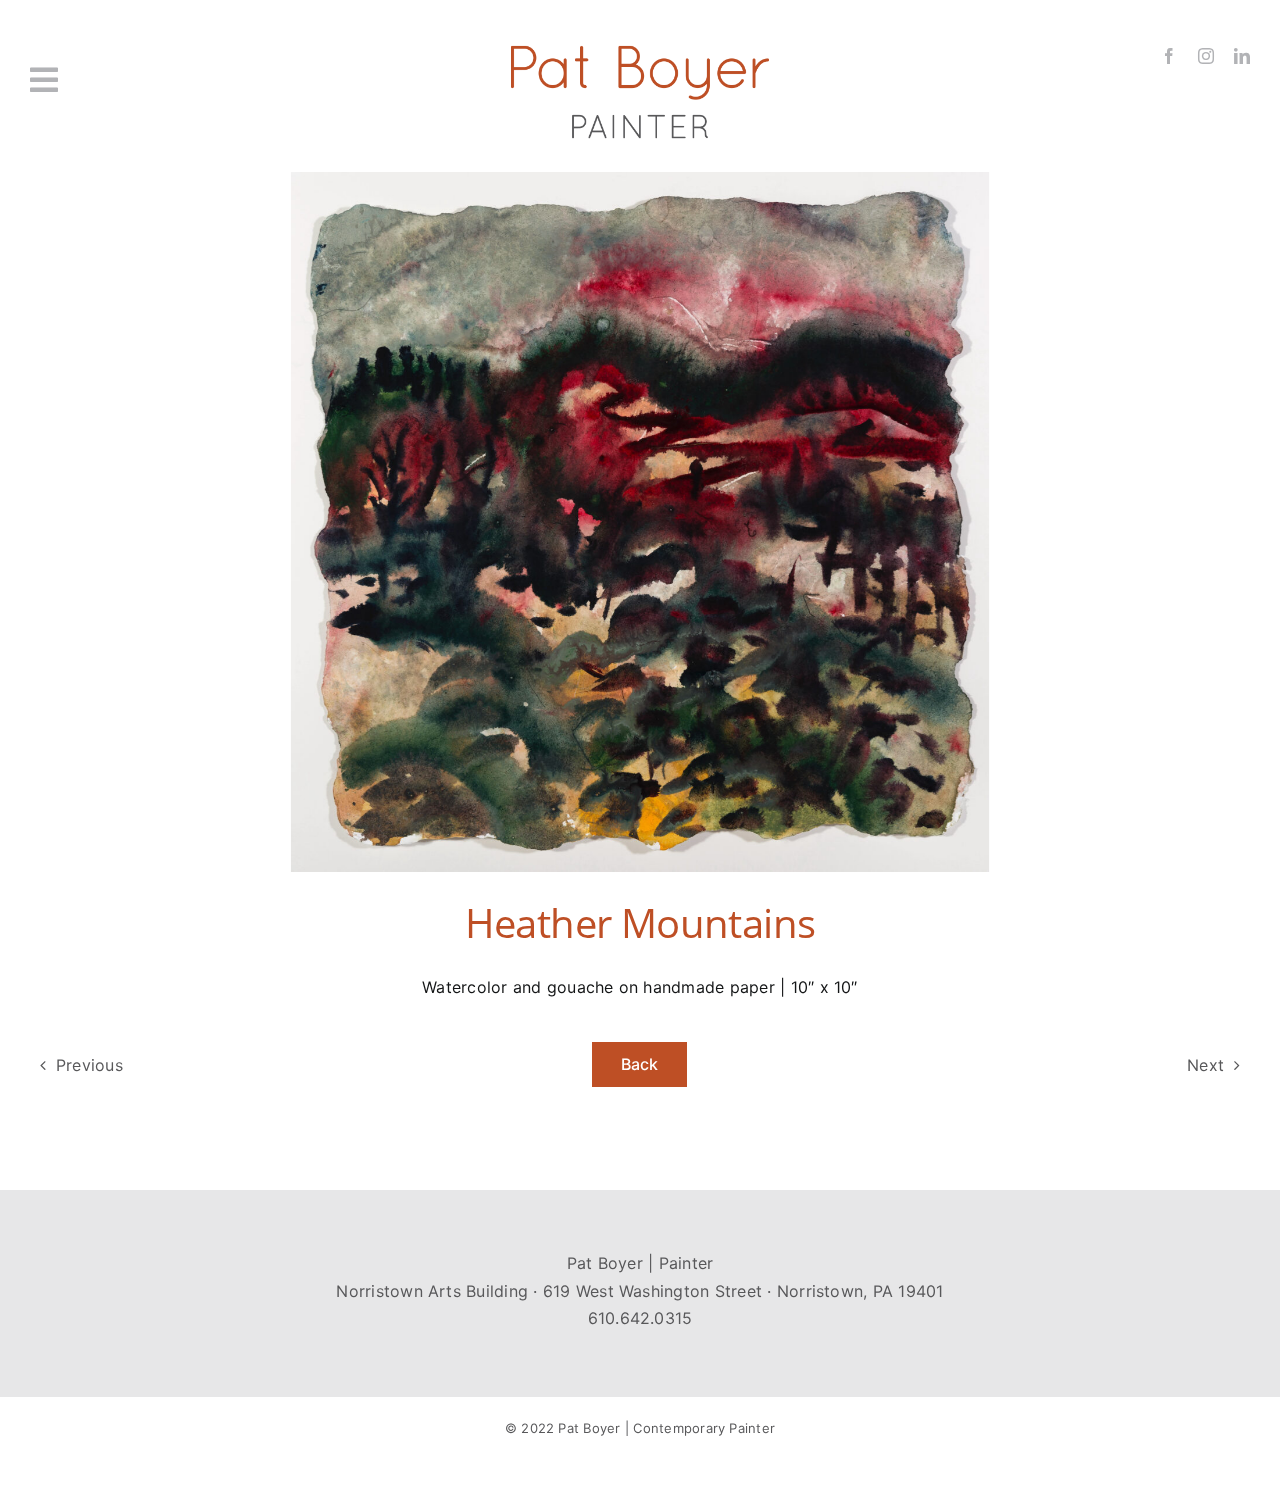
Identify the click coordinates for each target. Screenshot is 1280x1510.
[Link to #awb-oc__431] (127, 80)
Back (640, 1064)
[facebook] (1169, 56)
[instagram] (1206, 56)
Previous (89, 1065)
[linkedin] (1242, 56)
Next (1205, 1065)
